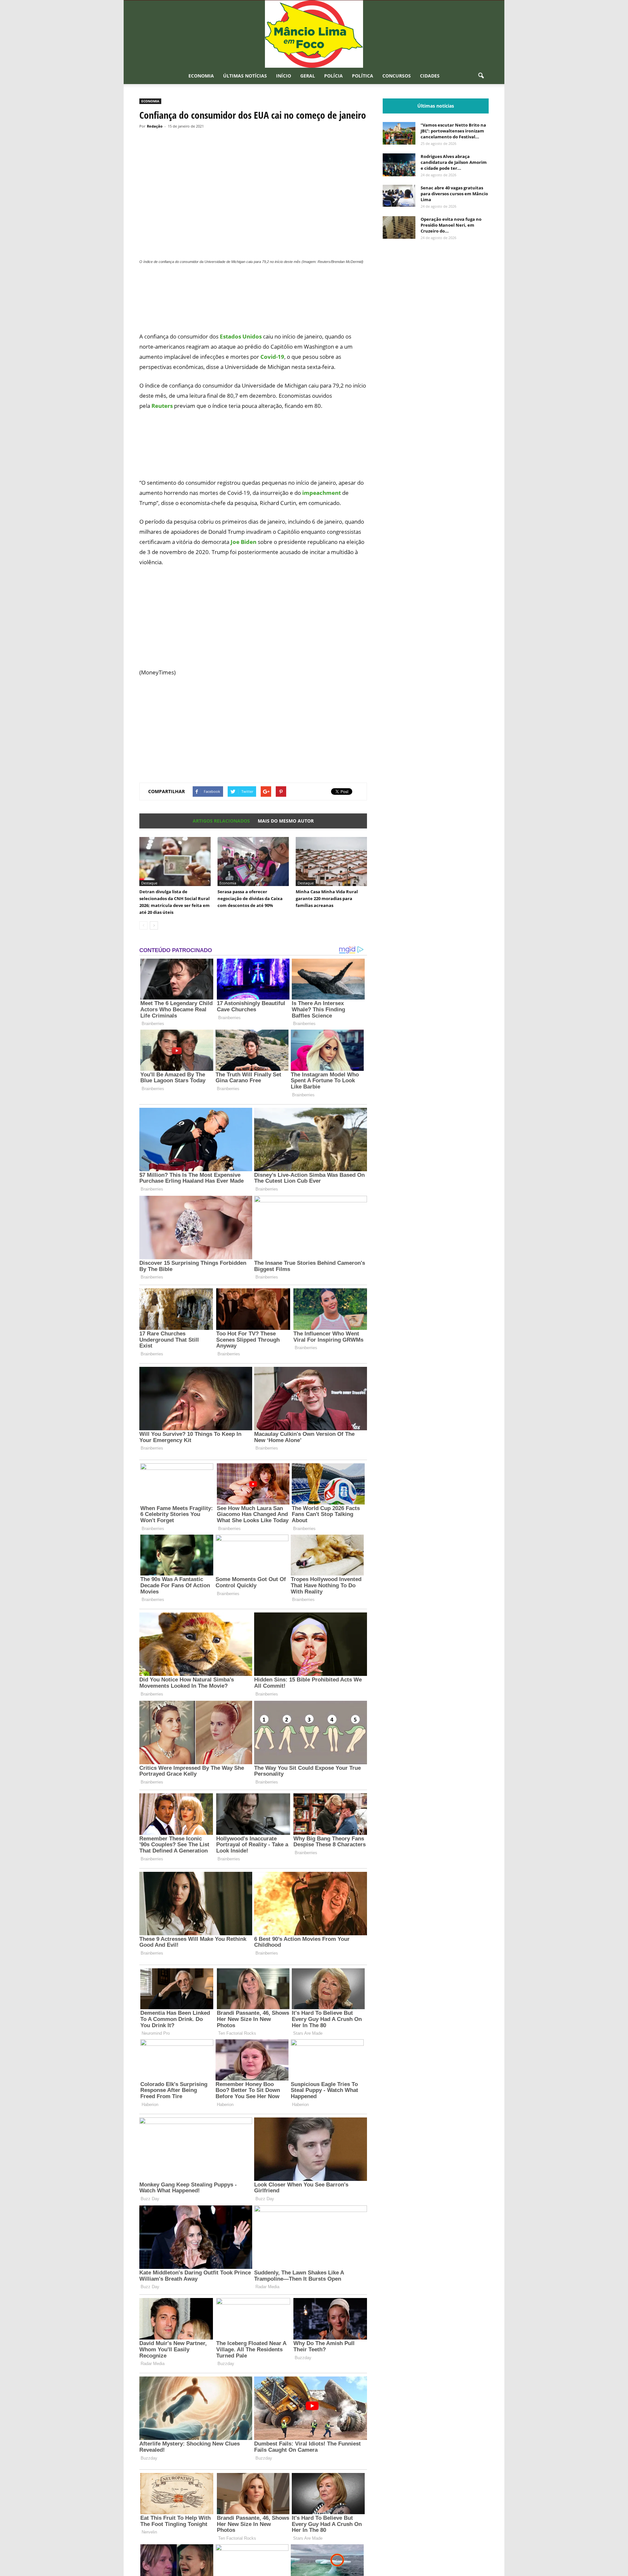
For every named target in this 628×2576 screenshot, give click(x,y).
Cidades (430, 76)
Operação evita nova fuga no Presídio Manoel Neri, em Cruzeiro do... (451, 225)
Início (284, 76)
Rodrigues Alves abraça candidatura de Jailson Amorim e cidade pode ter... (454, 162)
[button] (481, 76)
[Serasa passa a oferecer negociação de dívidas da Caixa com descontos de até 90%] (253, 862)
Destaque (149, 883)
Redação (155, 126)
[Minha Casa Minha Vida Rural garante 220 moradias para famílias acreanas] (331, 862)
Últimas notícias (245, 76)
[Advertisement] (253, 302)
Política (363, 76)
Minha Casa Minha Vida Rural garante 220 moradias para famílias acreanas (327, 898)
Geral (308, 76)
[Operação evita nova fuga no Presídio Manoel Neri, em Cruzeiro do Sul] (399, 227)
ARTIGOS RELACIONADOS (221, 821)
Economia (201, 76)
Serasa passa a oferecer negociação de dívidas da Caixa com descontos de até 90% (250, 898)
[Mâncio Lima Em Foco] (314, 34)
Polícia (333, 76)
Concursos (397, 76)
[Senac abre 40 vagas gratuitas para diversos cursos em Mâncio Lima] (399, 196)
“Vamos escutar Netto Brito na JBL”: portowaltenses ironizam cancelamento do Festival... (453, 131)
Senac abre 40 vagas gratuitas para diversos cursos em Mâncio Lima (454, 194)
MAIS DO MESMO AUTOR (286, 821)
